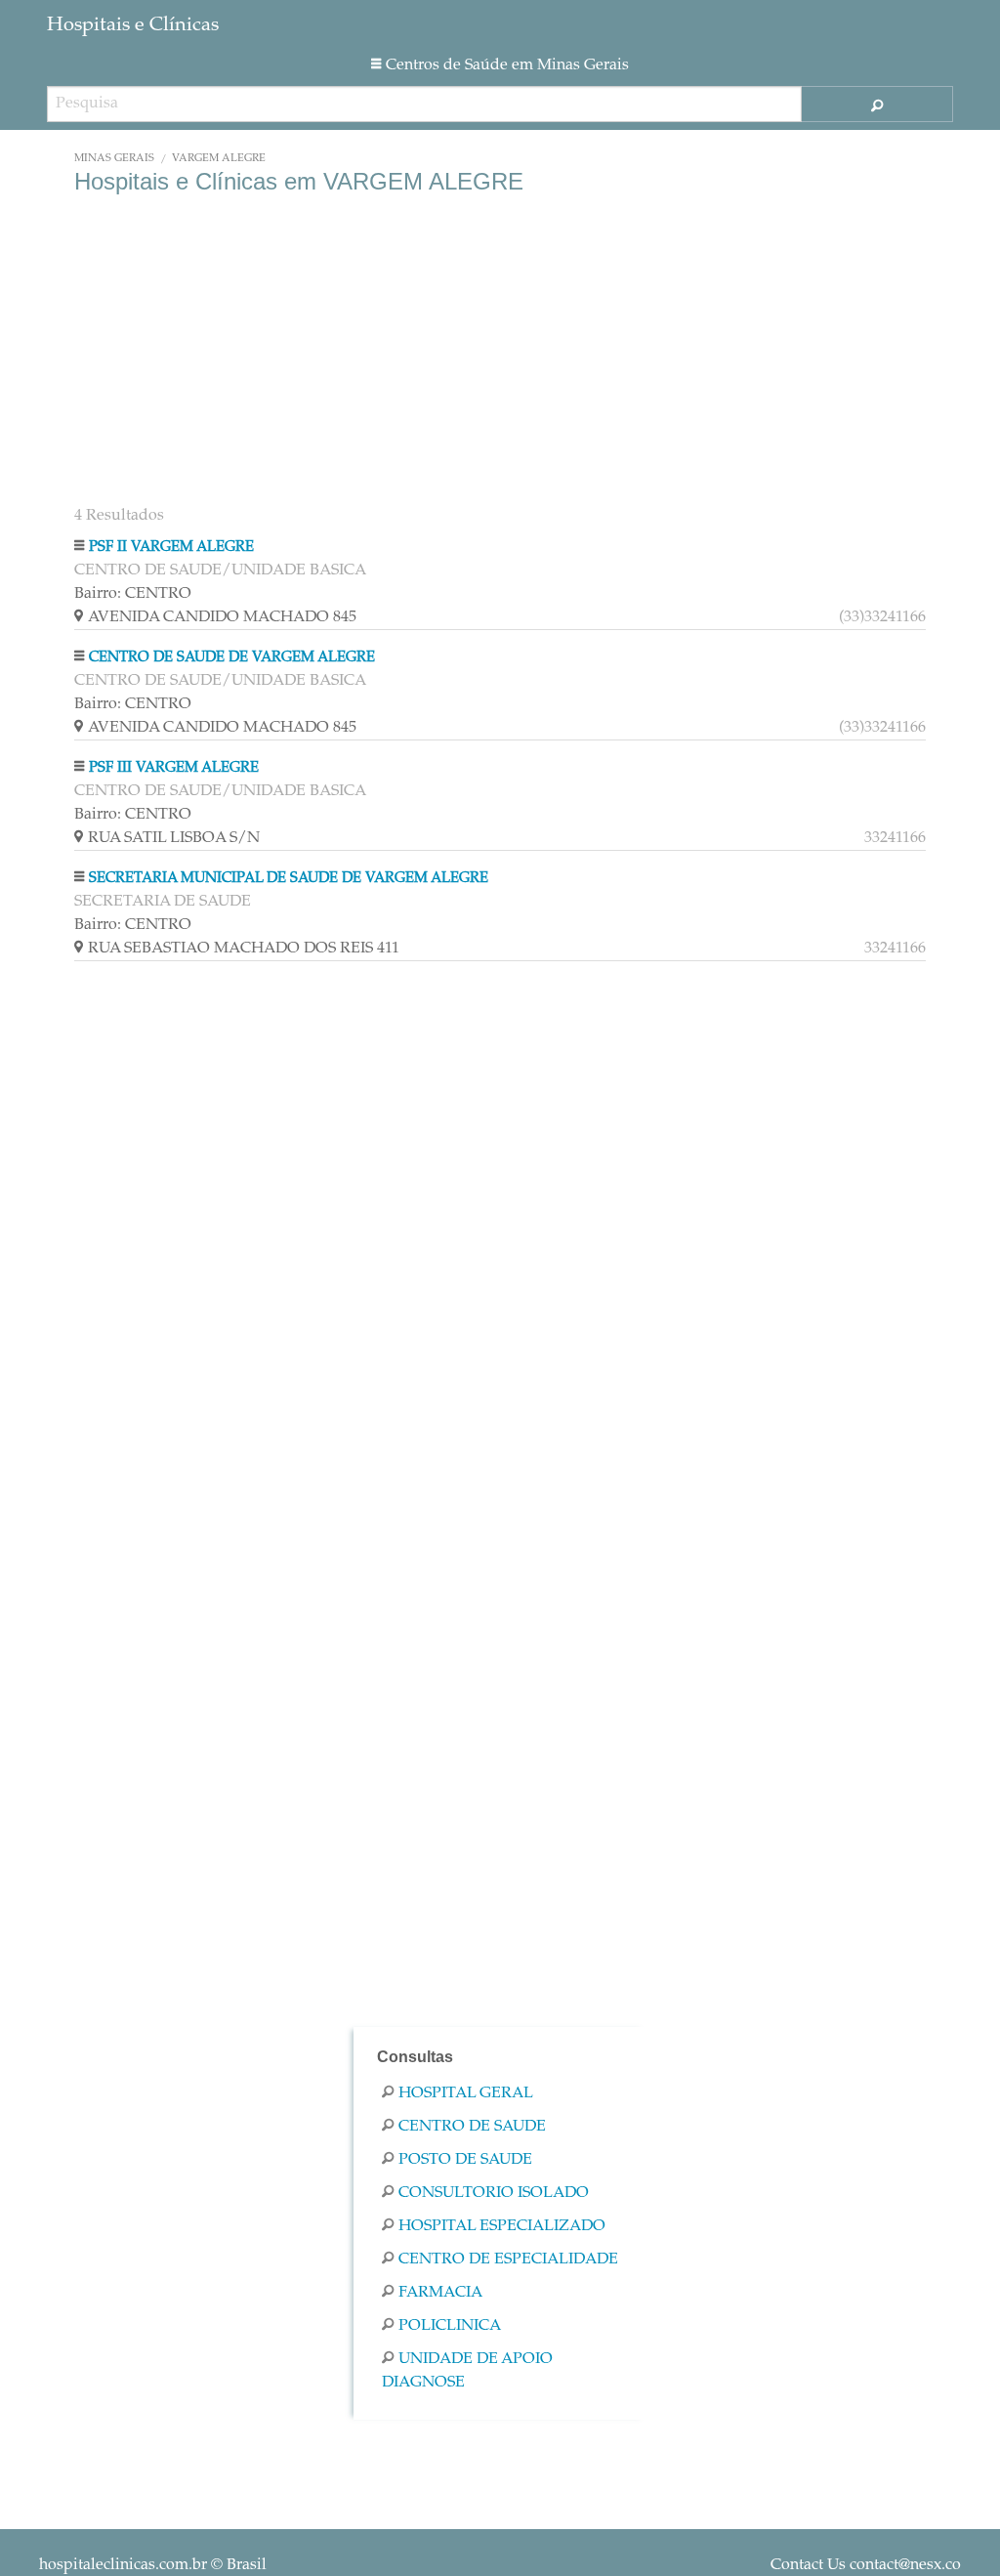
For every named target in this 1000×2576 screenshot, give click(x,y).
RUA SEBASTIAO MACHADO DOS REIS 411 (507, 949)
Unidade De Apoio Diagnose (467, 2371)
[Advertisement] (500, 352)
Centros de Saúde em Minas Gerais (507, 65)
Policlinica (450, 2326)
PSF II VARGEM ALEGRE (171, 548)
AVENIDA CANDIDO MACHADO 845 (507, 617)
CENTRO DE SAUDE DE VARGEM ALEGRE (232, 658)
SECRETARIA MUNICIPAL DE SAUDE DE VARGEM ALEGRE (289, 879)
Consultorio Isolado (494, 2193)
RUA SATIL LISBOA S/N (507, 838)
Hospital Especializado (502, 2226)
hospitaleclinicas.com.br (123, 2565)
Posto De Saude (465, 2160)
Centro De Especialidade (508, 2259)
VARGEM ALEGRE (219, 159)
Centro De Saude (472, 2127)
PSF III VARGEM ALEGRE (174, 768)
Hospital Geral (466, 2093)
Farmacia (440, 2293)
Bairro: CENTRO (133, 594)
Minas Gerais (114, 159)
